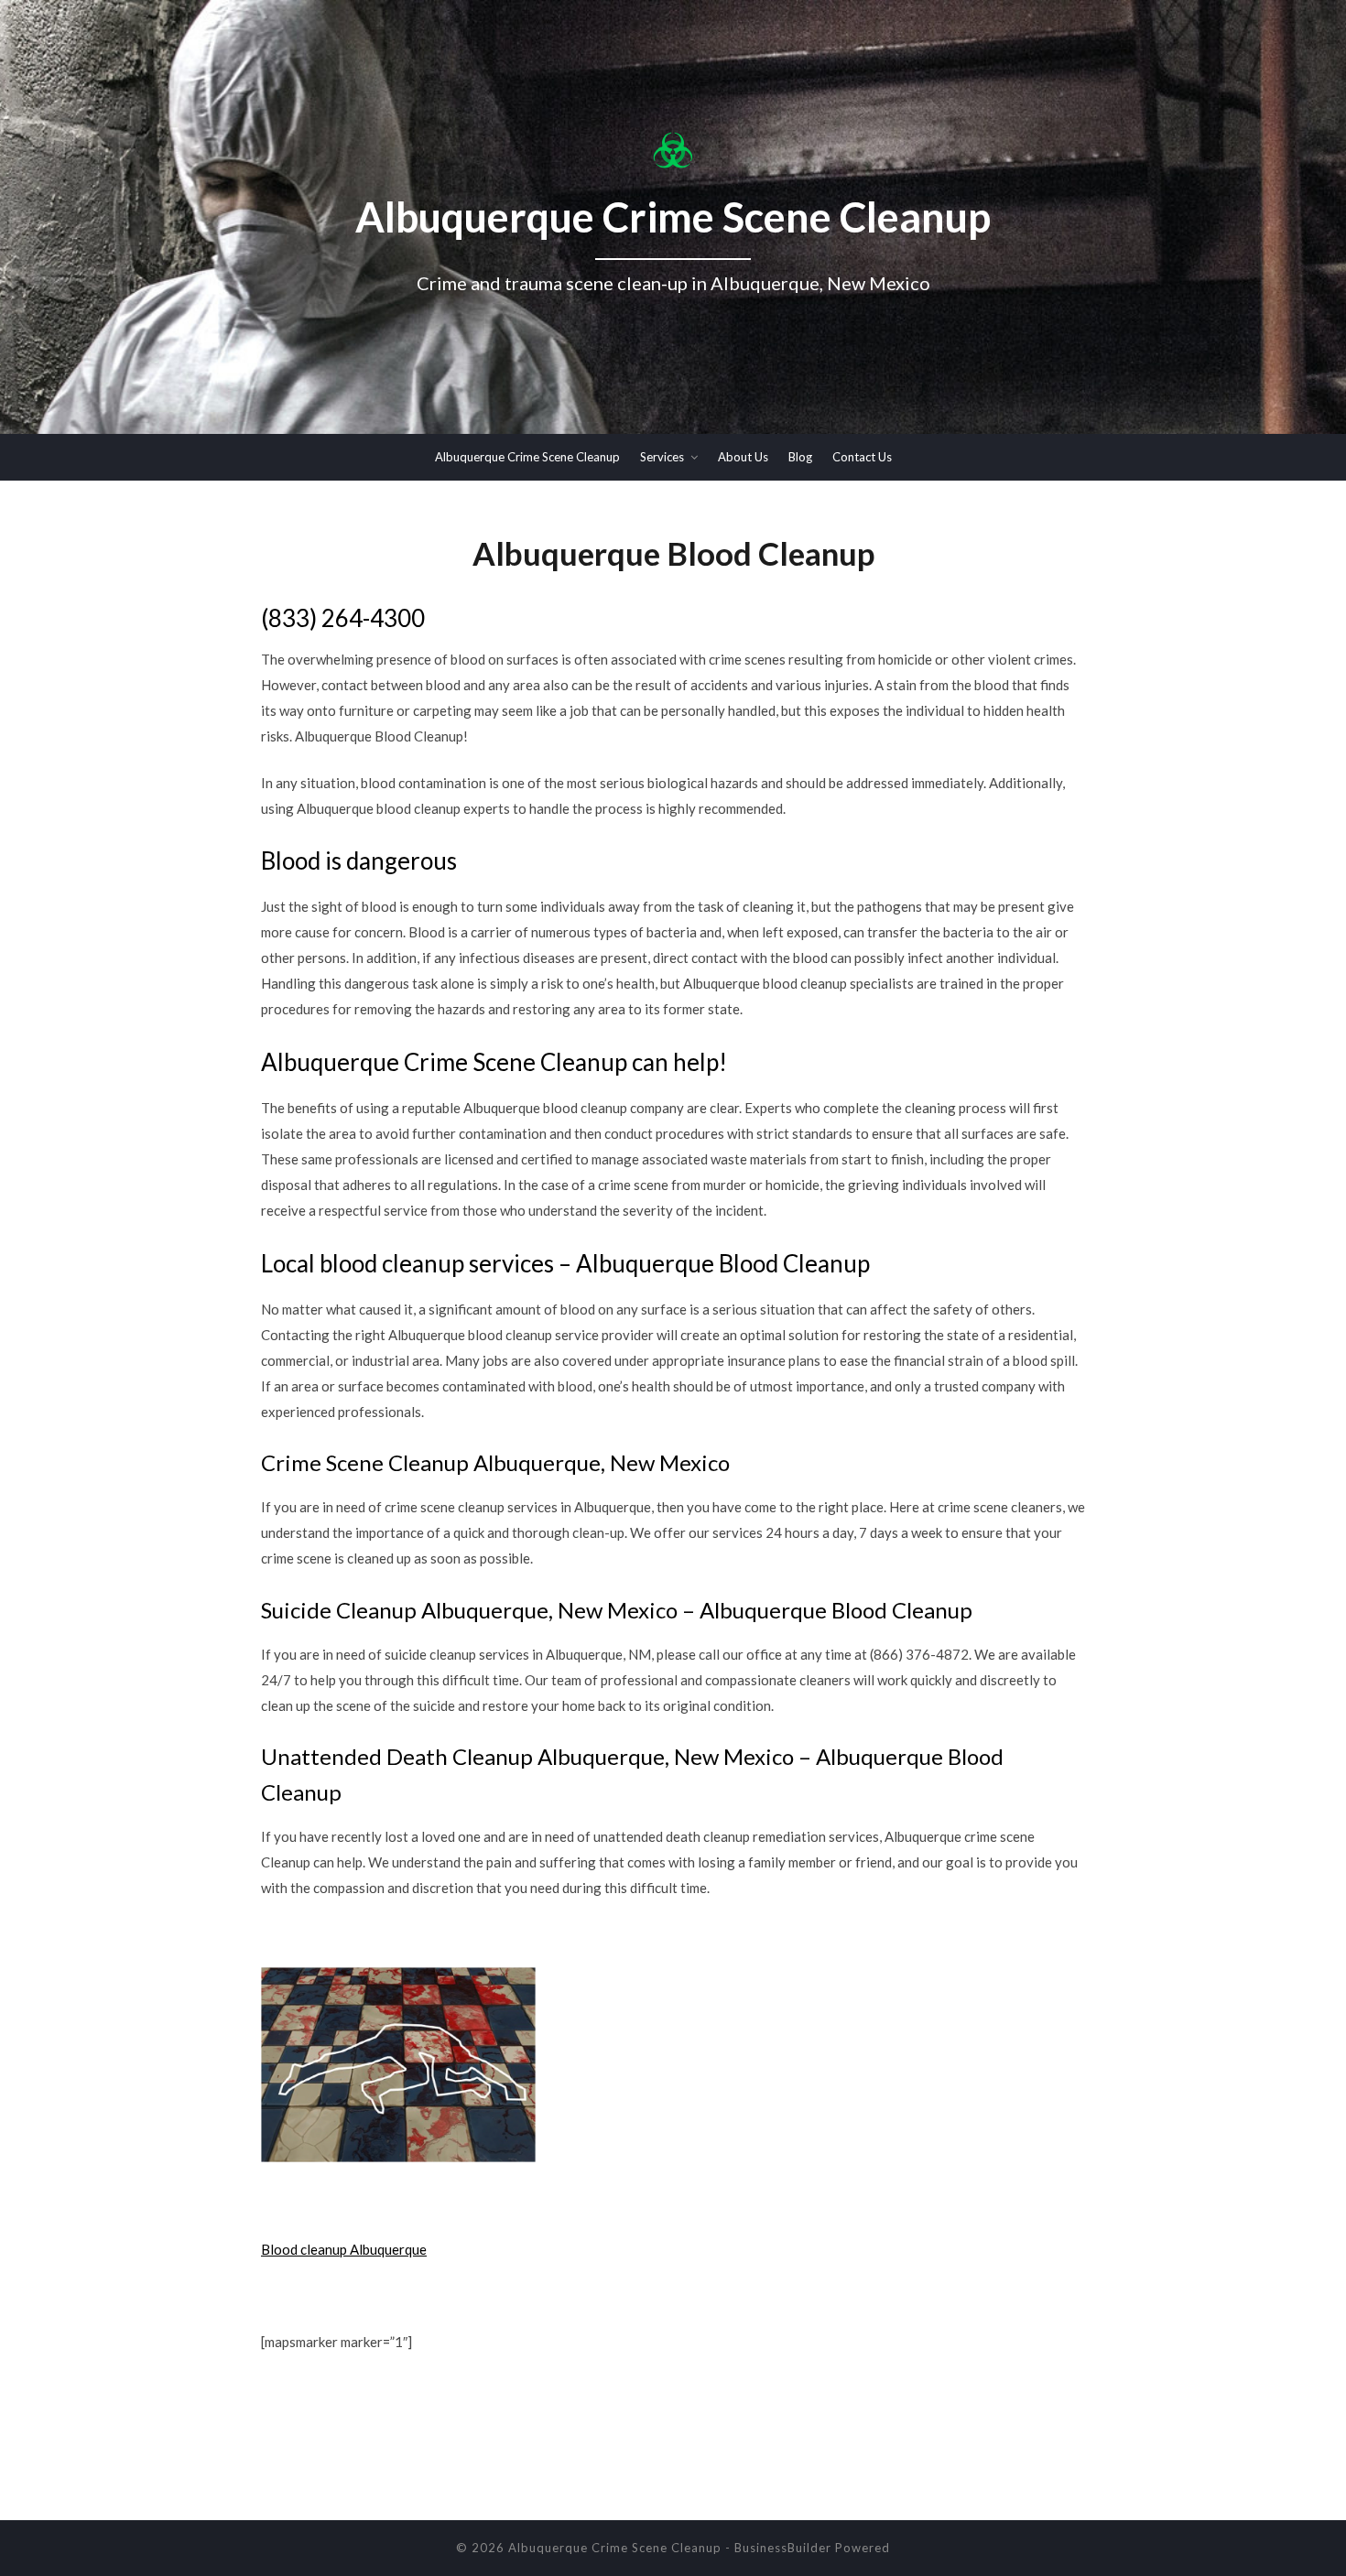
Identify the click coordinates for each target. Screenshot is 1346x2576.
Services (662, 457)
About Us (743, 457)
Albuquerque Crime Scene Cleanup (527, 457)
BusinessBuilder (783, 2548)
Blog (800, 457)
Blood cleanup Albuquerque (344, 2249)
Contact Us (862, 457)
